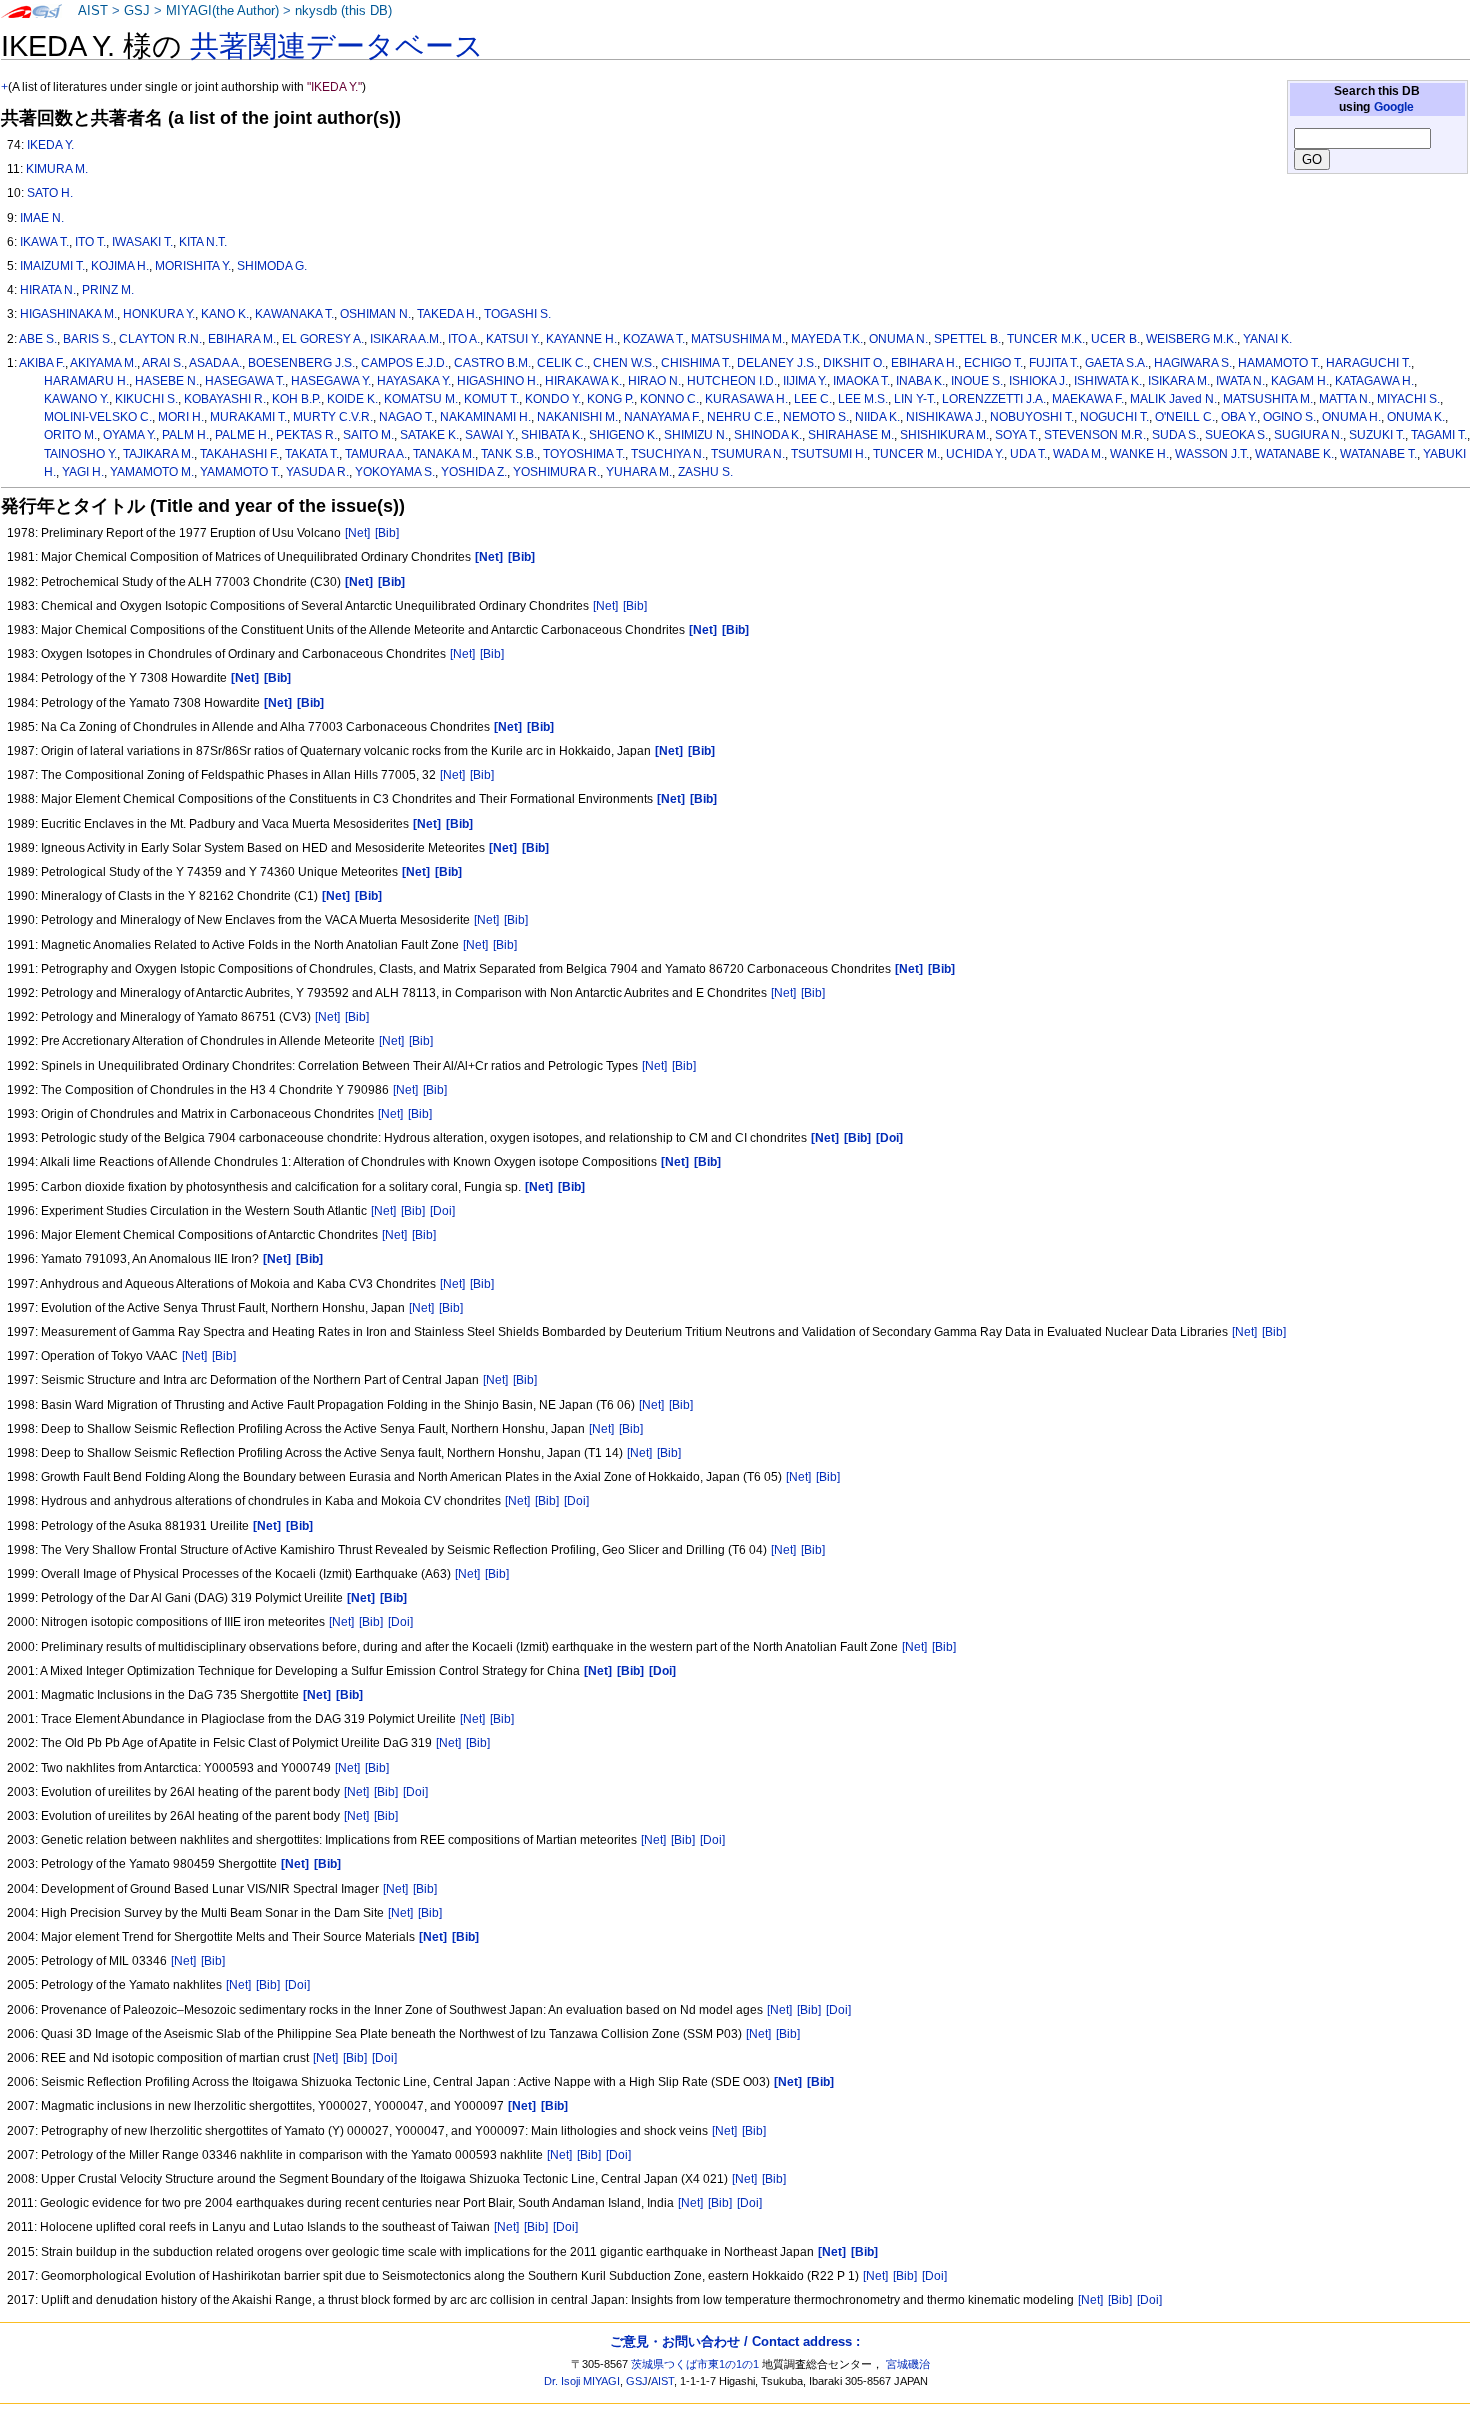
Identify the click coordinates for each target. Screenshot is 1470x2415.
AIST (93, 11)
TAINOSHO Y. (80, 454)
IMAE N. (42, 218)
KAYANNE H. (581, 339)
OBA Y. (1239, 417)
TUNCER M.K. (1046, 339)
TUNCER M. (906, 454)
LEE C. (813, 399)
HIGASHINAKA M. (68, 314)
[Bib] (387, 533)
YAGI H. (83, 472)
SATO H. (50, 193)
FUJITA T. (1054, 363)
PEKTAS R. (306, 435)
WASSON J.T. (1212, 454)
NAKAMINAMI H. (485, 417)
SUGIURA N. (1308, 435)
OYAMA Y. (129, 435)
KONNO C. (669, 399)
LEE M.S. (863, 399)
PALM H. (185, 435)
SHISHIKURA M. (944, 435)
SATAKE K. (429, 435)
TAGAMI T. (1439, 435)
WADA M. (1078, 454)
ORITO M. (70, 435)
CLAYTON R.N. (160, 339)
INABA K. (920, 381)
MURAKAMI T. (248, 417)
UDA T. (1028, 454)
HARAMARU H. (86, 381)
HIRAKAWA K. (583, 381)
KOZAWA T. (654, 339)
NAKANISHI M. (577, 417)
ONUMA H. (1351, 417)
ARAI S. (163, 363)
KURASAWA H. (746, 399)
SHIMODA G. (272, 266)
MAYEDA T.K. (827, 339)
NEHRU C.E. (742, 417)
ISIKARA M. (1179, 381)
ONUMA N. (898, 339)
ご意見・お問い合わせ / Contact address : (735, 2341)
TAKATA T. (312, 454)
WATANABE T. (1378, 454)
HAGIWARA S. (1193, 363)
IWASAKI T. (142, 242)
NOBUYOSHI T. (1032, 417)
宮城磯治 (908, 2364)
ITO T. (90, 242)
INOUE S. (977, 381)
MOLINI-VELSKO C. (98, 417)
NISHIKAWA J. (945, 417)
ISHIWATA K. (1108, 381)
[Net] (357, 533)
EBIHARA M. (242, 339)
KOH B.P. (296, 399)
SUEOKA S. (1236, 435)
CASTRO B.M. (492, 363)
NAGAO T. (406, 417)
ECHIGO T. (993, 363)
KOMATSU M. (421, 399)
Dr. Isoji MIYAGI (582, 2381)
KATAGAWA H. (1374, 381)
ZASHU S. (705, 472)
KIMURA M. (57, 169)
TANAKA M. (444, 454)
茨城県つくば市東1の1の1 (695, 2364)
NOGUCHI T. (1114, 417)
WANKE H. (1139, 454)
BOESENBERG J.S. (301, 363)
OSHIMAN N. (375, 314)
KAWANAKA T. (294, 314)
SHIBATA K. (552, 435)
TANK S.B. (509, 454)
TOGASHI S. (517, 314)
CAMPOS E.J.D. (404, 363)
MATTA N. (1345, 399)
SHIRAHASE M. (851, 435)
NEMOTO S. (816, 417)
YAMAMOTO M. (152, 472)
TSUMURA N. (748, 454)
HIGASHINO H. (498, 381)
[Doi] (442, 1211)
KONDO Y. (553, 399)
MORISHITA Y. (193, 266)
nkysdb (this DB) (343, 11)
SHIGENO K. (623, 435)
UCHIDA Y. (975, 454)
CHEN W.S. (624, 363)
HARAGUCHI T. (1368, 363)
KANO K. (225, 314)
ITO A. (464, 339)
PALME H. (242, 435)
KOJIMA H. (120, 266)
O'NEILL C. (1185, 417)
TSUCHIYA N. (668, 454)
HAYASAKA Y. (414, 381)
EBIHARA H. (924, 363)
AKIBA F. (42, 363)
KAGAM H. (1300, 381)
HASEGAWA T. (245, 381)
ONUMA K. (1416, 417)
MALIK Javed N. (1173, 399)
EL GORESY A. (323, 339)
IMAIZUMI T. (52, 266)
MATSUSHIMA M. (738, 339)
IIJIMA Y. (805, 381)
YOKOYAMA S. (395, 472)
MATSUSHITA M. (1268, 399)
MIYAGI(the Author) (222, 11)
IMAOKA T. (861, 381)
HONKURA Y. (159, 314)
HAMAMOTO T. (1279, 363)
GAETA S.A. (1116, 363)
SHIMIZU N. (696, 435)
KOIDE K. (352, 399)
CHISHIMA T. (696, 363)
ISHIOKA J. (1038, 381)
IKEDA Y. (50, 145)
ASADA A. (215, 363)
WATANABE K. (1294, 454)
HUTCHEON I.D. (732, 381)
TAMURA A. (376, 454)
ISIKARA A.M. (406, 339)
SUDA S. (1175, 435)
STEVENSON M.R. (1095, 435)
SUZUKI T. (1377, 435)
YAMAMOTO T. (240, 472)
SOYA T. (1016, 435)
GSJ (137, 11)
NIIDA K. (877, 417)
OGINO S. (1289, 417)
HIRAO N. (654, 381)
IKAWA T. (44, 242)
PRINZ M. (108, 290)
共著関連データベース (337, 46)
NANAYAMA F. (662, 417)
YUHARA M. (639, 472)
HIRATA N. (48, 290)
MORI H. (181, 417)
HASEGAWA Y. (331, 381)
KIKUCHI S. (146, 399)
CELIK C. (562, 363)
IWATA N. (1240, 381)
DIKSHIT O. (854, 363)
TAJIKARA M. (158, 454)
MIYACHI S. (1408, 399)
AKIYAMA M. (103, 363)
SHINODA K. (768, 435)
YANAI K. (1267, 339)
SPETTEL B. (967, 339)
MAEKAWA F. (1088, 399)
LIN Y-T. (915, 399)
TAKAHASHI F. (239, 454)
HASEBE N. (167, 381)
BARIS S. (88, 339)
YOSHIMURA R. (556, 472)
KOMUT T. (491, 399)
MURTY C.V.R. (333, 417)
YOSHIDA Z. (474, 472)
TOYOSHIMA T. (584, 454)
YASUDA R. (317, 472)
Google (1394, 107)
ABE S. (38, 339)
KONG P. (610, 399)
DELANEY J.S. (777, 363)
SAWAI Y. (490, 435)
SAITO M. (368, 435)
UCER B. (1115, 339)
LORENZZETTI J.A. (994, 399)
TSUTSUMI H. (829, 454)
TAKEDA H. (447, 314)
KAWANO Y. (76, 399)
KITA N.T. (203, 242)
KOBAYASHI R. (225, 399)
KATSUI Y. (513, 339)
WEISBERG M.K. (1191, 339)
